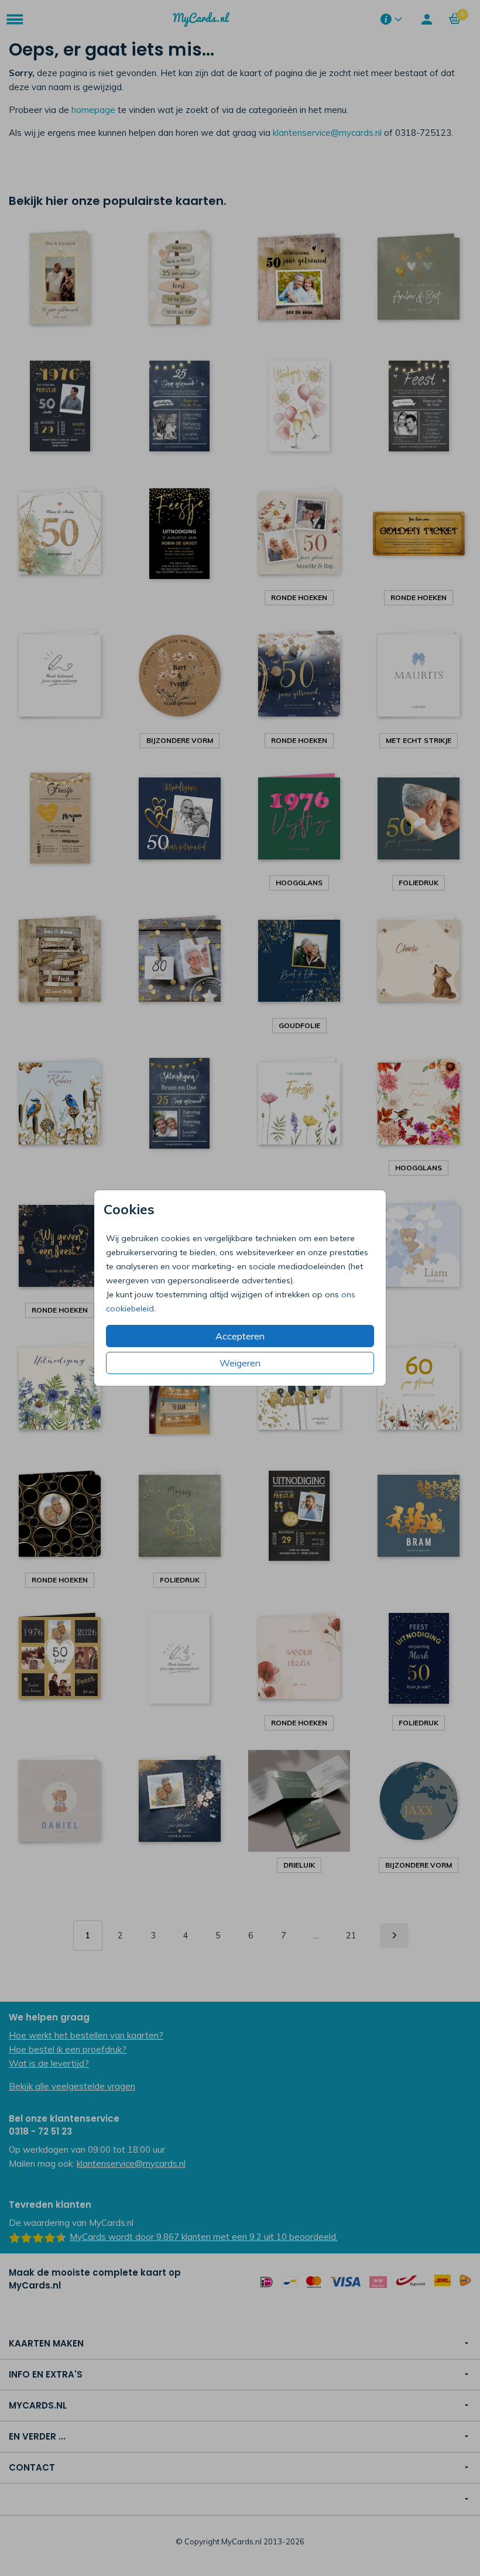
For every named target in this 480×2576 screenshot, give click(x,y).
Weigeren (240, 1363)
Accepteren (240, 1336)
